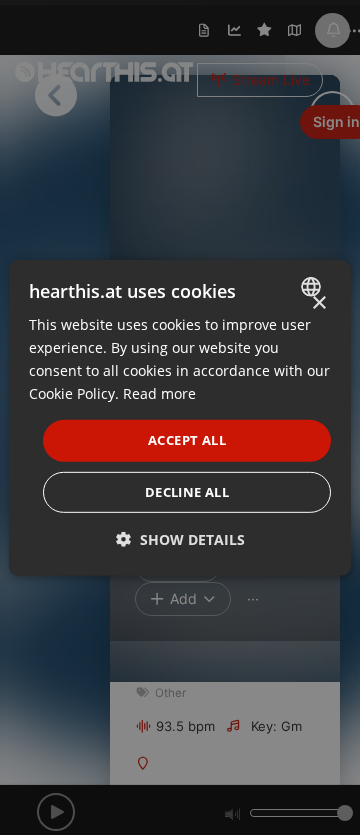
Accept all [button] (187, 440)
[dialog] (180, 417)
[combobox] (313, 286)
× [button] (318, 302)
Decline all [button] (187, 492)
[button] (180, 539)
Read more (159, 393)
